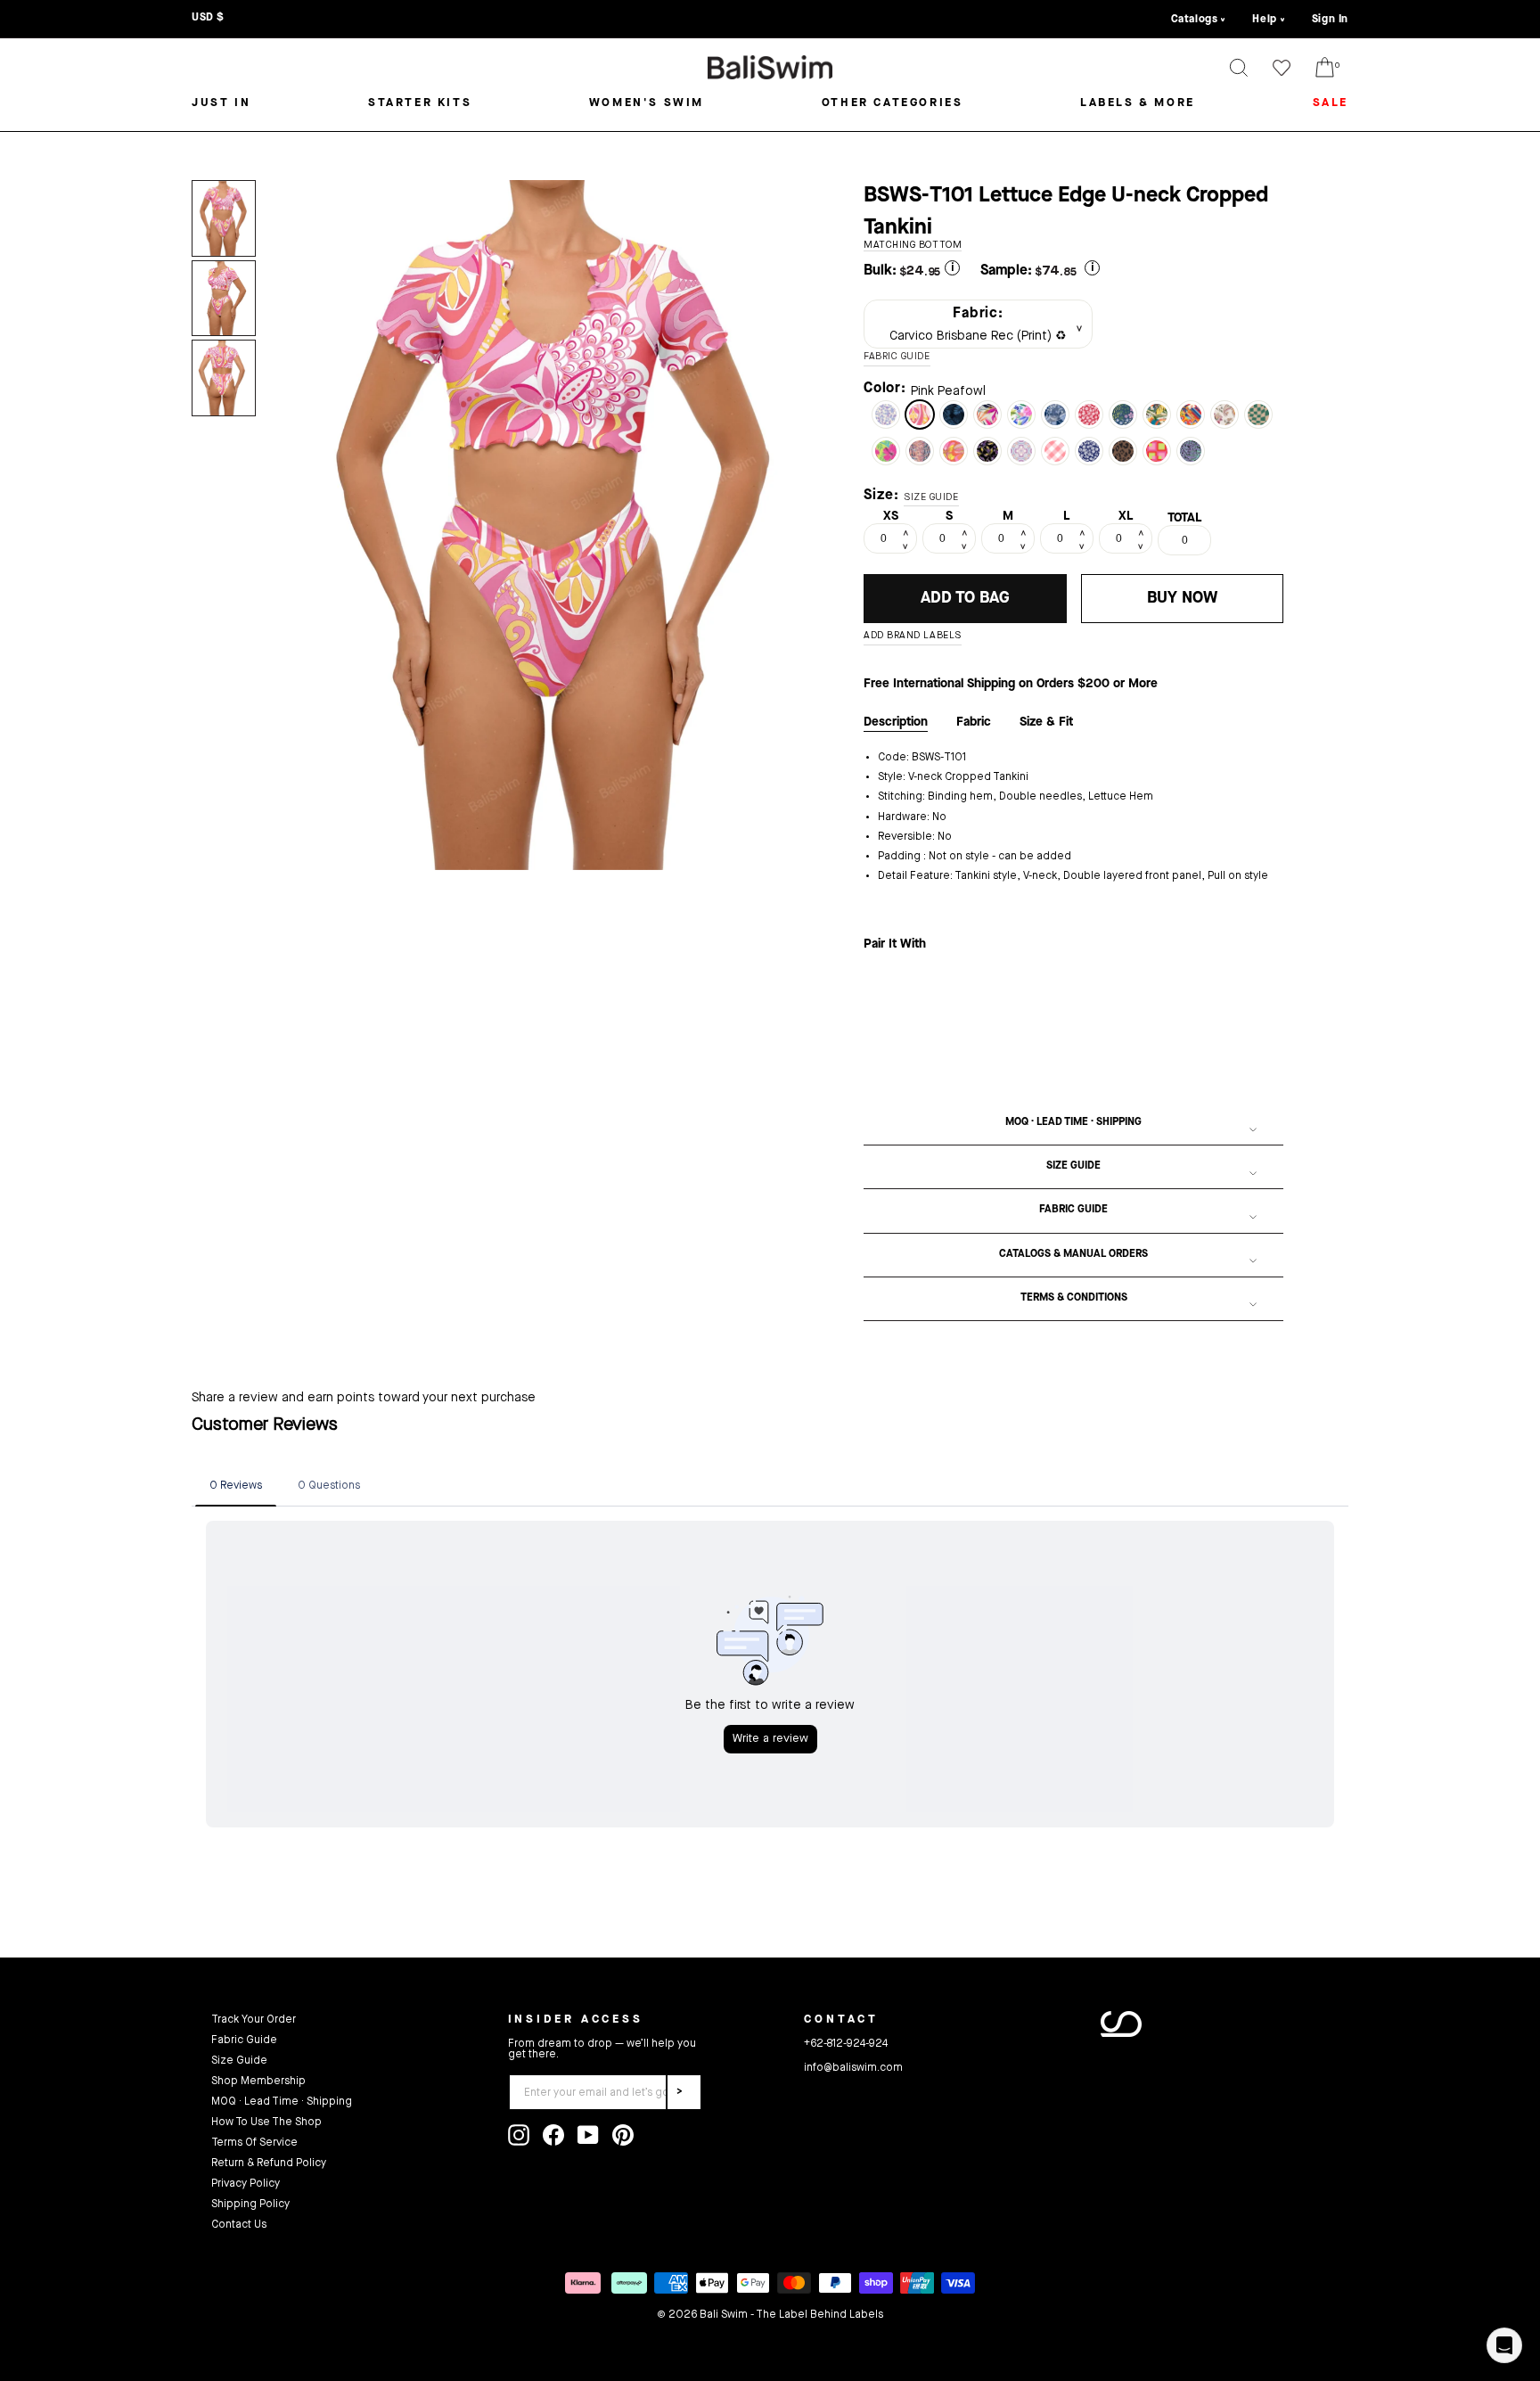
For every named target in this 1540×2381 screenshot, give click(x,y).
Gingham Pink (1055, 451)
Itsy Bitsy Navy (1089, 451)
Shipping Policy (250, 2204)
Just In (221, 103)
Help (1264, 20)
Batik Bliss (1225, 415)
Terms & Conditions (1074, 1298)
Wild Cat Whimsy (1191, 451)
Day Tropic (886, 451)
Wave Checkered (1258, 415)
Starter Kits (420, 103)
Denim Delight (1055, 415)
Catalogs (1195, 20)
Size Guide (1073, 1166)
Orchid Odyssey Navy (1123, 415)
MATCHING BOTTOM (913, 246)
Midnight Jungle (954, 415)
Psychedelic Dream (954, 451)
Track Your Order (254, 2020)
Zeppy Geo (1157, 451)
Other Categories (893, 103)
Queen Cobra (920, 451)
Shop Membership (258, 2081)
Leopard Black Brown (1123, 451)
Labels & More (1138, 103)
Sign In (1330, 20)
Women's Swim (647, 103)
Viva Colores (1191, 415)
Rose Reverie (987, 451)
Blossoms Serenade (886, 415)
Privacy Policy (246, 2184)
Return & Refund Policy (269, 2163)
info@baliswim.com (853, 2068)
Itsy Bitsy (1089, 415)
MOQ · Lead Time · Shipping (1073, 1122)
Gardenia (1021, 415)
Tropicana (987, 415)
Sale (1331, 103)
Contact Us (239, 2225)
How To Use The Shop (266, 2122)
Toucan (1157, 415)
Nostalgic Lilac (1021, 451)
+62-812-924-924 (846, 2044)
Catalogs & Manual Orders (1073, 1254)
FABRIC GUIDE (897, 357)
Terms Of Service (254, 2143)
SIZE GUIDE (931, 498)
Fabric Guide (1073, 1210)
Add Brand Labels (913, 636)
